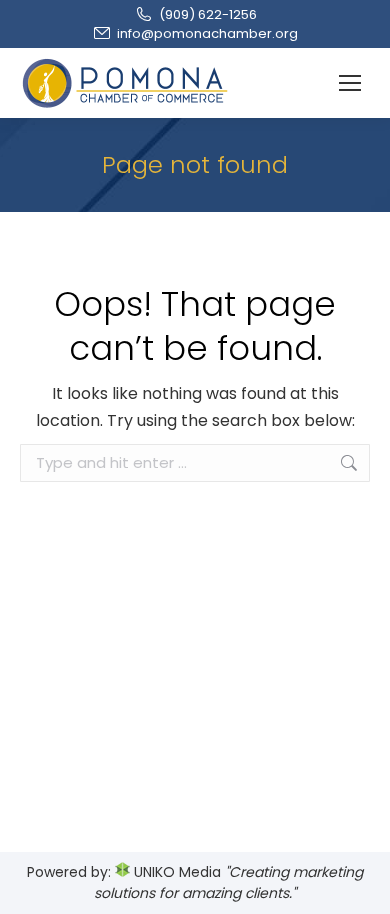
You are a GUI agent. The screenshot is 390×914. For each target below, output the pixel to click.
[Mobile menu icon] (350, 83)
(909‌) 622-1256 (208, 14)
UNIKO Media (175, 872)
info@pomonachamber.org (207, 33)
